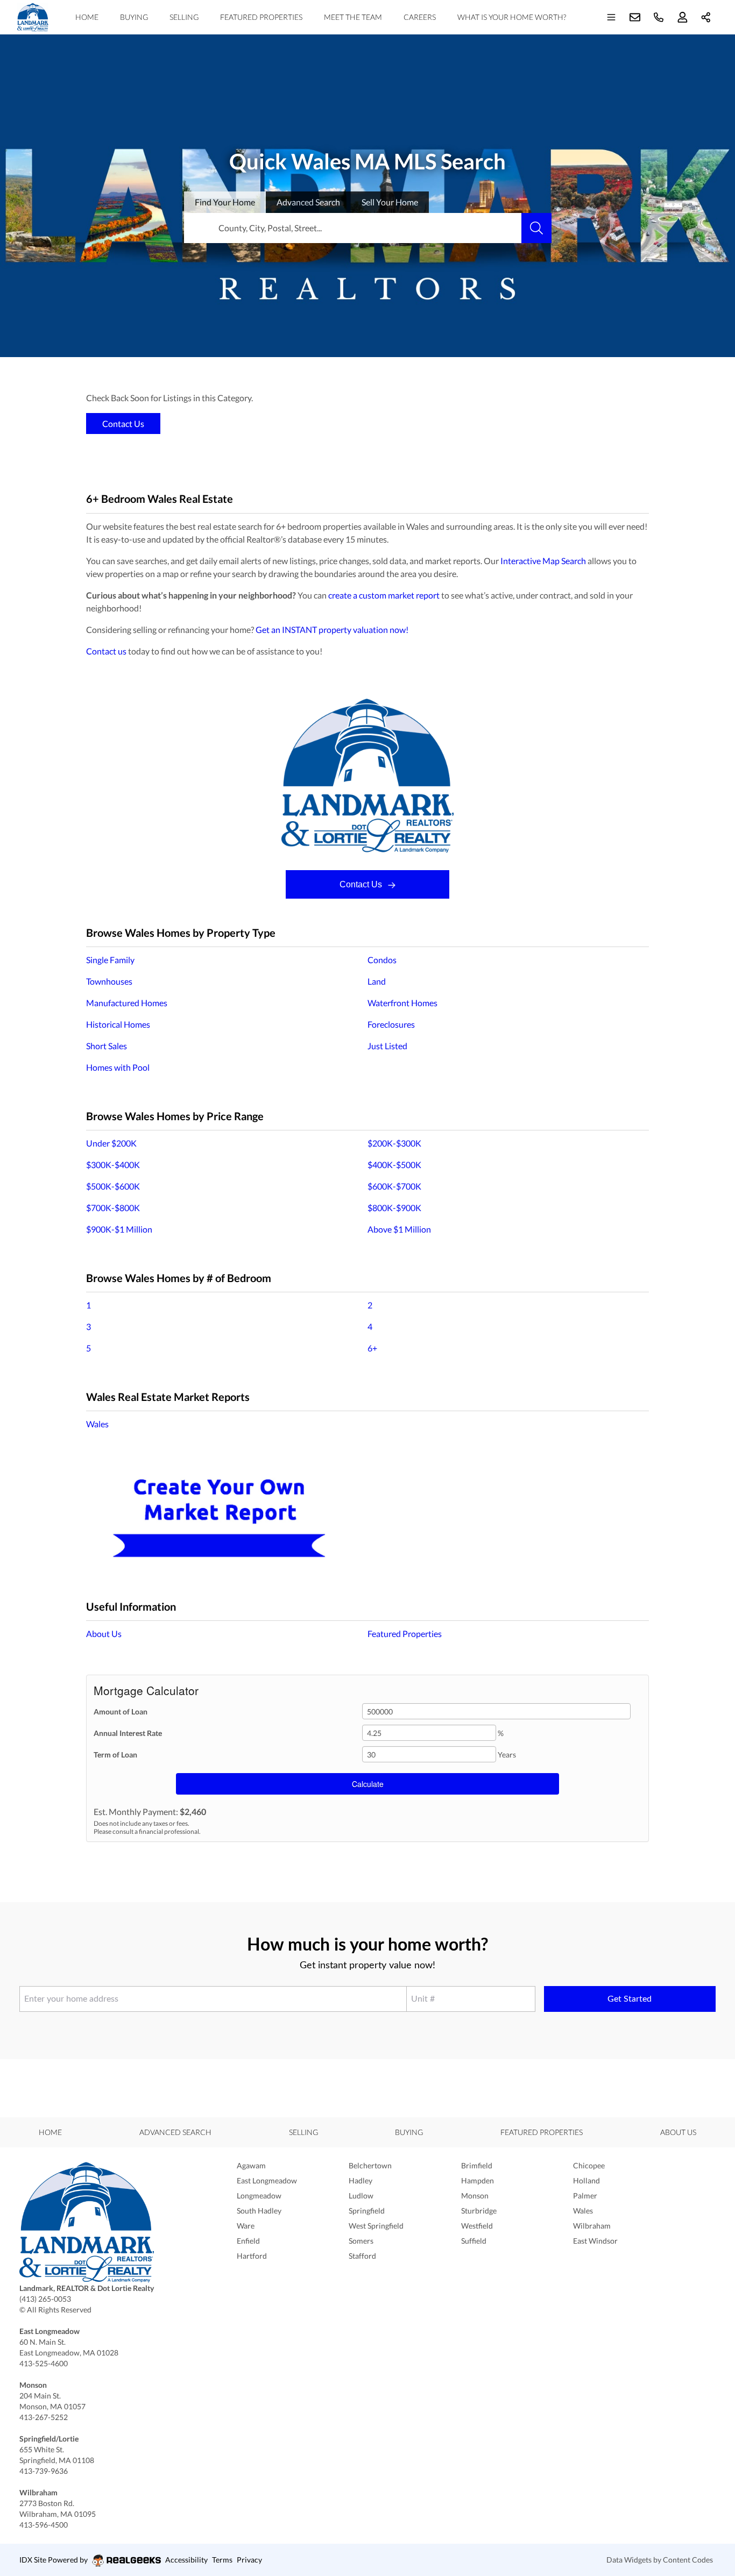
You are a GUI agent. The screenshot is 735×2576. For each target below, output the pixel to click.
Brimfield (477, 2165)
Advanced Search (175, 2132)
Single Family (110, 960)
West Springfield (376, 2226)
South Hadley (259, 2211)
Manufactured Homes (127, 1003)
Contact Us (362, 884)
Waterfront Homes (402, 1003)
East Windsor (595, 2241)
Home (87, 17)
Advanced (308, 202)
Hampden (478, 2180)
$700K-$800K (113, 1208)
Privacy (249, 2560)
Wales (97, 1424)
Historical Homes (118, 1024)
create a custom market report (384, 595)
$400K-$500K (394, 1165)
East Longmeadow (267, 2180)
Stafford (362, 2256)
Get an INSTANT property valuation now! (332, 629)
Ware (246, 2226)
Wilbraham (592, 2226)
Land (377, 981)
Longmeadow (259, 2196)
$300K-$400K (113, 1165)
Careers (420, 17)
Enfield (248, 2241)
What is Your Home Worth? (512, 17)
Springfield (367, 2211)
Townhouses (109, 981)
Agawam (251, 2165)
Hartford (252, 2256)
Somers (361, 2241)
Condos (382, 960)
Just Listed (387, 1046)
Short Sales (107, 1046)
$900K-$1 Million (119, 1229)
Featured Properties (261, 17)
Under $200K (111, 1143)
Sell (390, 202)
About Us (104, 1634)
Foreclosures (391, 1024)
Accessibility (186, 2560)
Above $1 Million (399, 1229)
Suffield (474, 2241)
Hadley (361, 2180)
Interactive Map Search (543, 561)
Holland (586, 2180)
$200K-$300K (394, 1143)
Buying (134, 17)
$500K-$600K (113, 1186)
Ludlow (361, 2196)
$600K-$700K (394, 1186)
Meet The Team (353, 17)
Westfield (477, 2226)
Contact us (106, 651)
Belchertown (370, 2165)
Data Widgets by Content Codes (660, 2560)
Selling (184, 17)
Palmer (585, 2196)
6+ (372, 1348)
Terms (222, 2560)
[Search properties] (536, 228)
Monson (475, 2196)
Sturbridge (479, 2211)
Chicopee (589, 2165)
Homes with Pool (118, 1067)
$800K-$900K (394, 1208)
